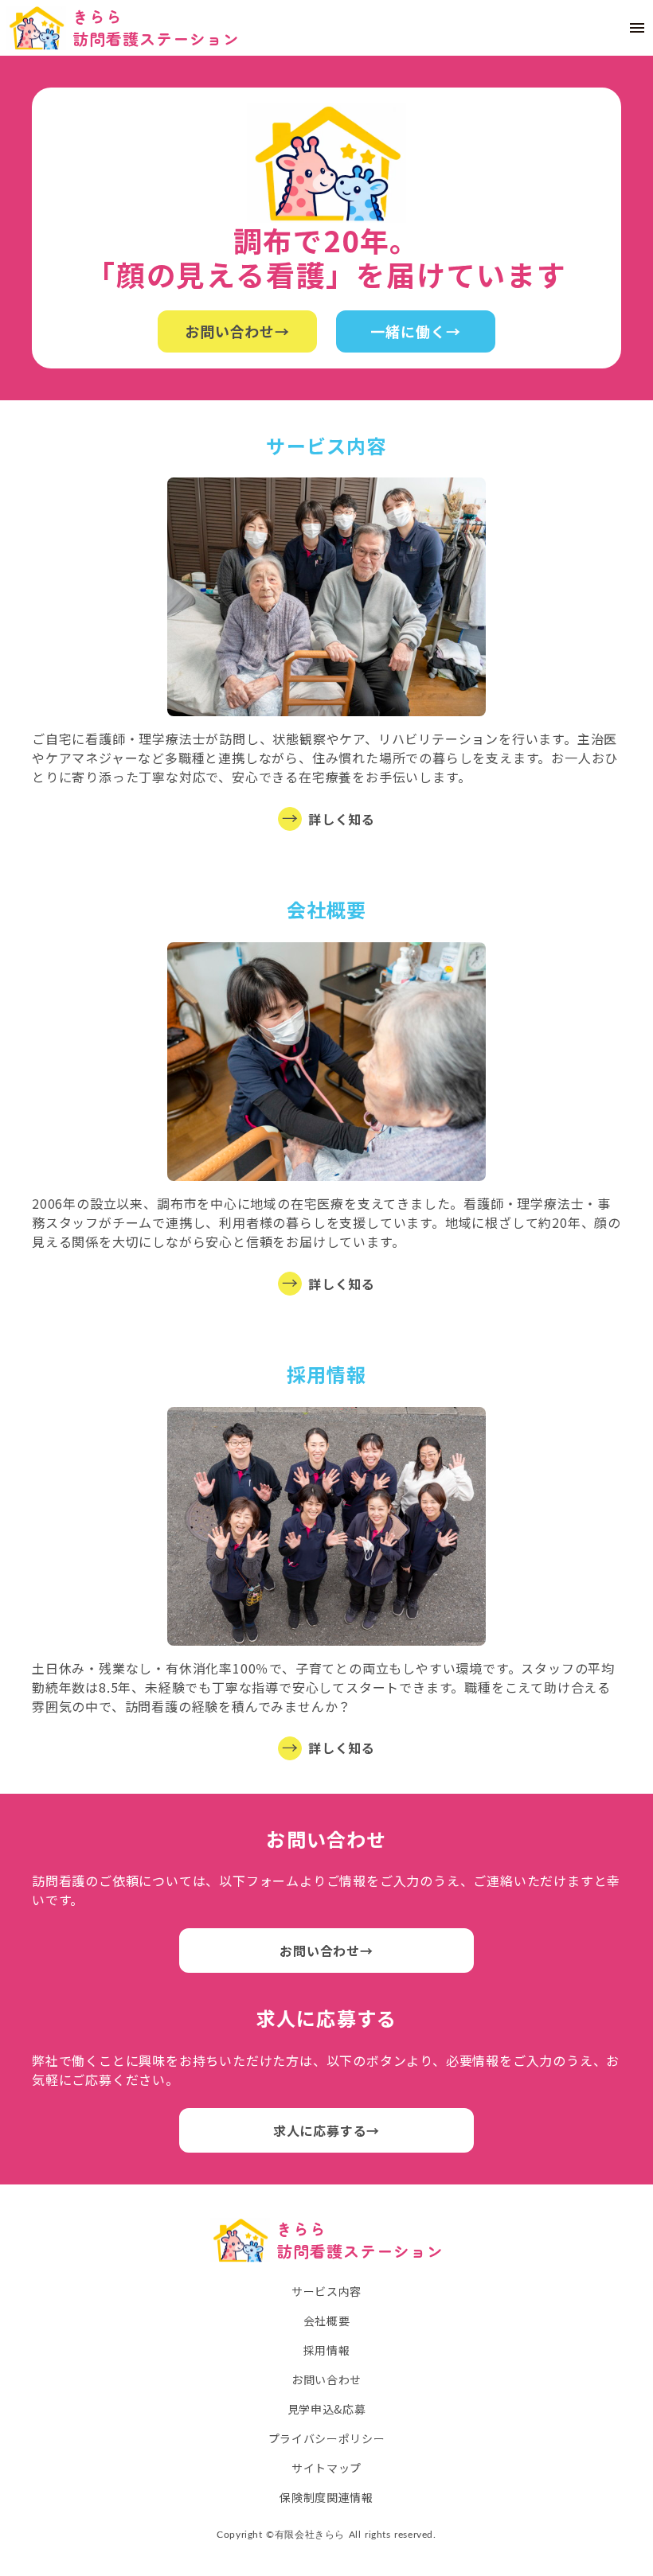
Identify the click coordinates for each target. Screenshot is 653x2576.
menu (637, 28)
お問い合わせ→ (237, 331)
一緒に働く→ (415, 331)
